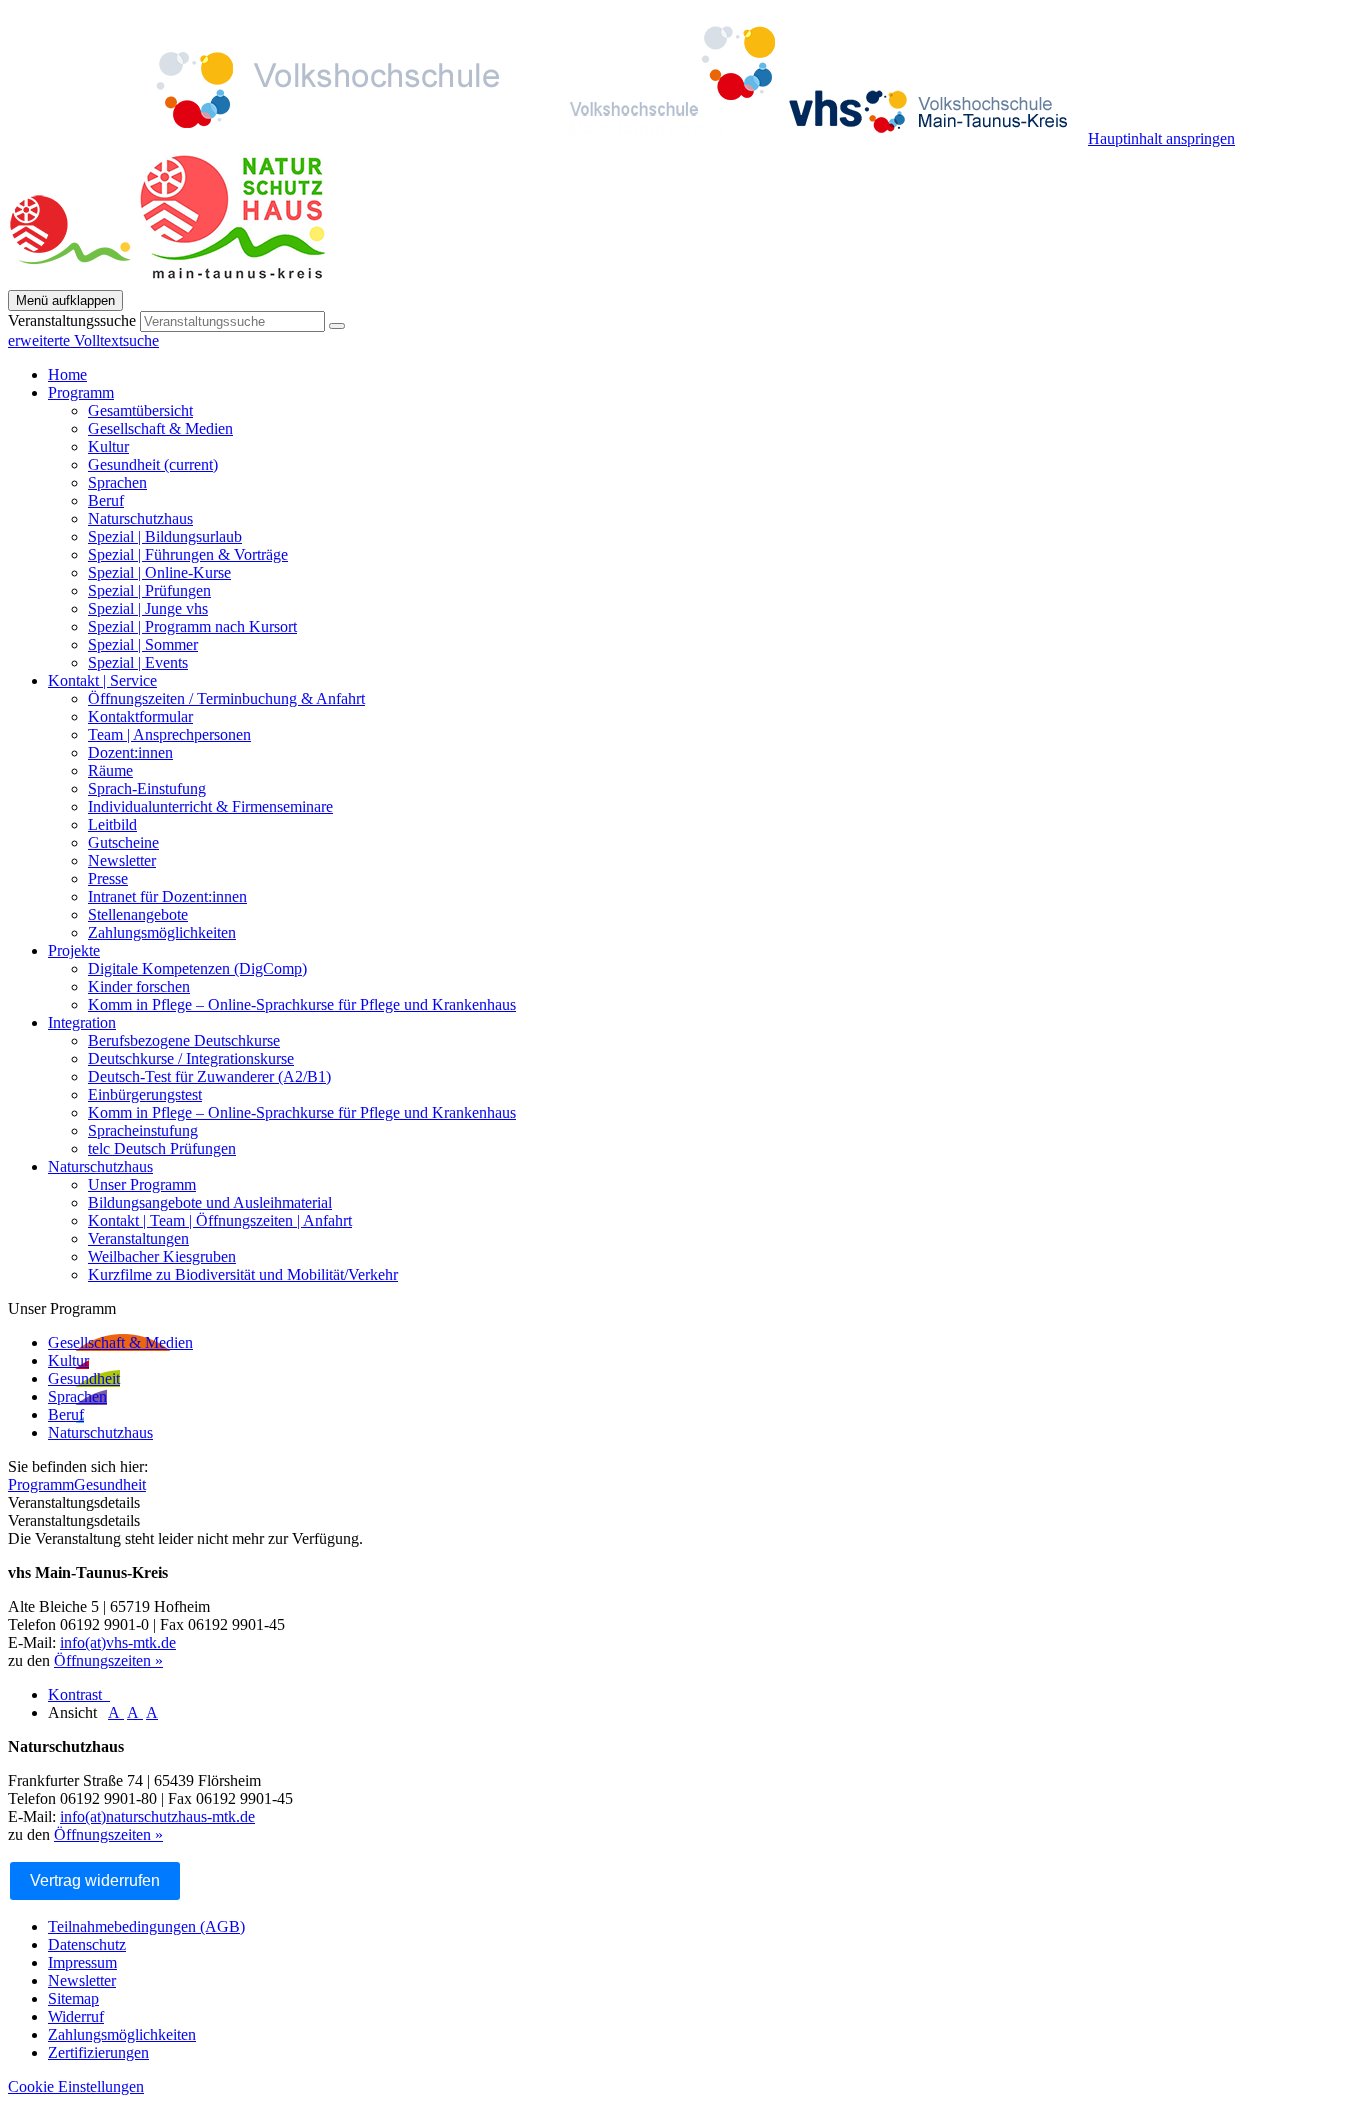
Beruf (106, 500)
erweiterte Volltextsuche (83, 340)
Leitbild (112, 824)
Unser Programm (142, 1184)
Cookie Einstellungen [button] (76, 2086)
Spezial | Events (138, 662)
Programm (41, 1484)
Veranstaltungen (138, 1238)
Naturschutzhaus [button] (100, 1166)
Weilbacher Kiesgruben (162, 1256)
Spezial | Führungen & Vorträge (188, 554)
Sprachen (117, 482)
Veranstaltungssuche (72, 320)
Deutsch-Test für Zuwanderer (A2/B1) (209, 1076)
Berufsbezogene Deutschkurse (184, 1040)
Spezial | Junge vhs (148, 608)
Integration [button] (82, 1022)
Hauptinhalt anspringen (1161, 138)
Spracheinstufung (143, 1130)
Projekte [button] (74, 950)
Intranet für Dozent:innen (167, 896)
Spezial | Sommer (143, 644)
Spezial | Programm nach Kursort (192, 626)
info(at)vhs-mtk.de (118, 1642)
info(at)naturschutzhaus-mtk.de (157, 1816)
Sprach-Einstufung (147, 788)
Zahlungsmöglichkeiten (162, 932)
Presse (108, 878)
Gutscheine (123, 842)
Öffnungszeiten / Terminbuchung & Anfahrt (226, 698)
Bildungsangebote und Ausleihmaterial (210, 1202)
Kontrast (79, 1694)
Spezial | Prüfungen (149, 590)
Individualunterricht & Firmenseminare (210, 806)
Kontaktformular (140, 716)
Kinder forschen (139, 986)
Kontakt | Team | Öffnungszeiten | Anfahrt (220, 1220)
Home (67, 374)
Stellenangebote (138, 914)
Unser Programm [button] (62, 1308)
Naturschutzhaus (140, 518)
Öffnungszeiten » (108, 1660)
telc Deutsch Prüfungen (162, 1148)
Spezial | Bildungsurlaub (165, 536)
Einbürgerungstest (145, 1094)
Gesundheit (153, 464)
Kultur (108, 446)
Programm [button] (81, 392)
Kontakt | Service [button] (102, 680)
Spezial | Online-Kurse (159, 572)
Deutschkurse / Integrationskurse (191, 1058)
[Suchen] (337, 326)
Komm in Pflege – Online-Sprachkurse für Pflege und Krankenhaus (302, 1004)
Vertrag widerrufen (95, 1880)
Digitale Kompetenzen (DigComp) (197, 968)
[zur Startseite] (548, 138)
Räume (110, 770)
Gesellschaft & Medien (160, 428)
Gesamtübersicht (140, 410)
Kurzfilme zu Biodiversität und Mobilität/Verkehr (243, 1274)
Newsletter (122, 860)
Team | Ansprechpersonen (169, 734)
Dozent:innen (130, 752)
